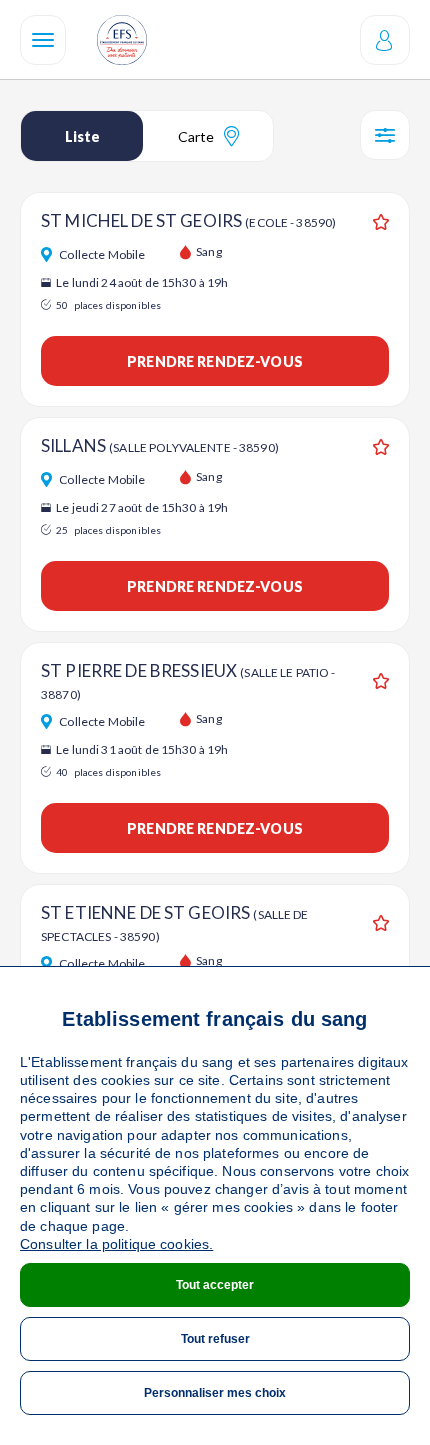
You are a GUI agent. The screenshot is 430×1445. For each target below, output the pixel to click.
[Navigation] (43, 40)
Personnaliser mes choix (215, 1393)
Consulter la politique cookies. (116, 1244)
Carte (196, 136)
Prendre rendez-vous (215, 361)
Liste (82, 136)
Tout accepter (215, 1285)
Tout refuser (215, 1339)
